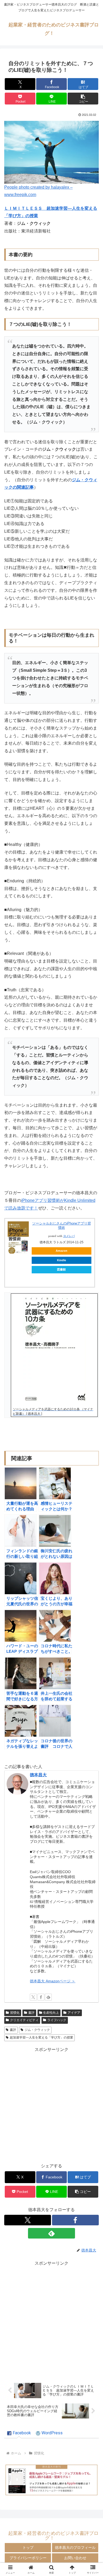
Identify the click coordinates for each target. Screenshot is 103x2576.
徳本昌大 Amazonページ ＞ (53, 1981)
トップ (28, 2548)
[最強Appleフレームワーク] (51, 2480)
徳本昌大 (38, 1775)
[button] (83, 99)
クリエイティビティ (24, 2020)
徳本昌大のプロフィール (75, 2548)
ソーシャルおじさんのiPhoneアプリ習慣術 (62, 1225)
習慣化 (15, 2013)
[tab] (19, 2433)
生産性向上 (51, 2013)
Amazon (62, 1251)
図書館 (61, 1269)
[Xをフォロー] (33, 1997)
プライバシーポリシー (28, 2558)
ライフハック (57, 2020)
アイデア (74, 2013)
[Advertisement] (51, 2105)
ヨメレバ (69, 1236)
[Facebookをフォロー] (41, 1997)
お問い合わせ (75, 2558)
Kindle (62, 1260)
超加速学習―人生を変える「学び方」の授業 (41, 2037)
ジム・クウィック (37, 2030)
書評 (31, 2013)
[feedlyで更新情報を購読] (48, 1997)
